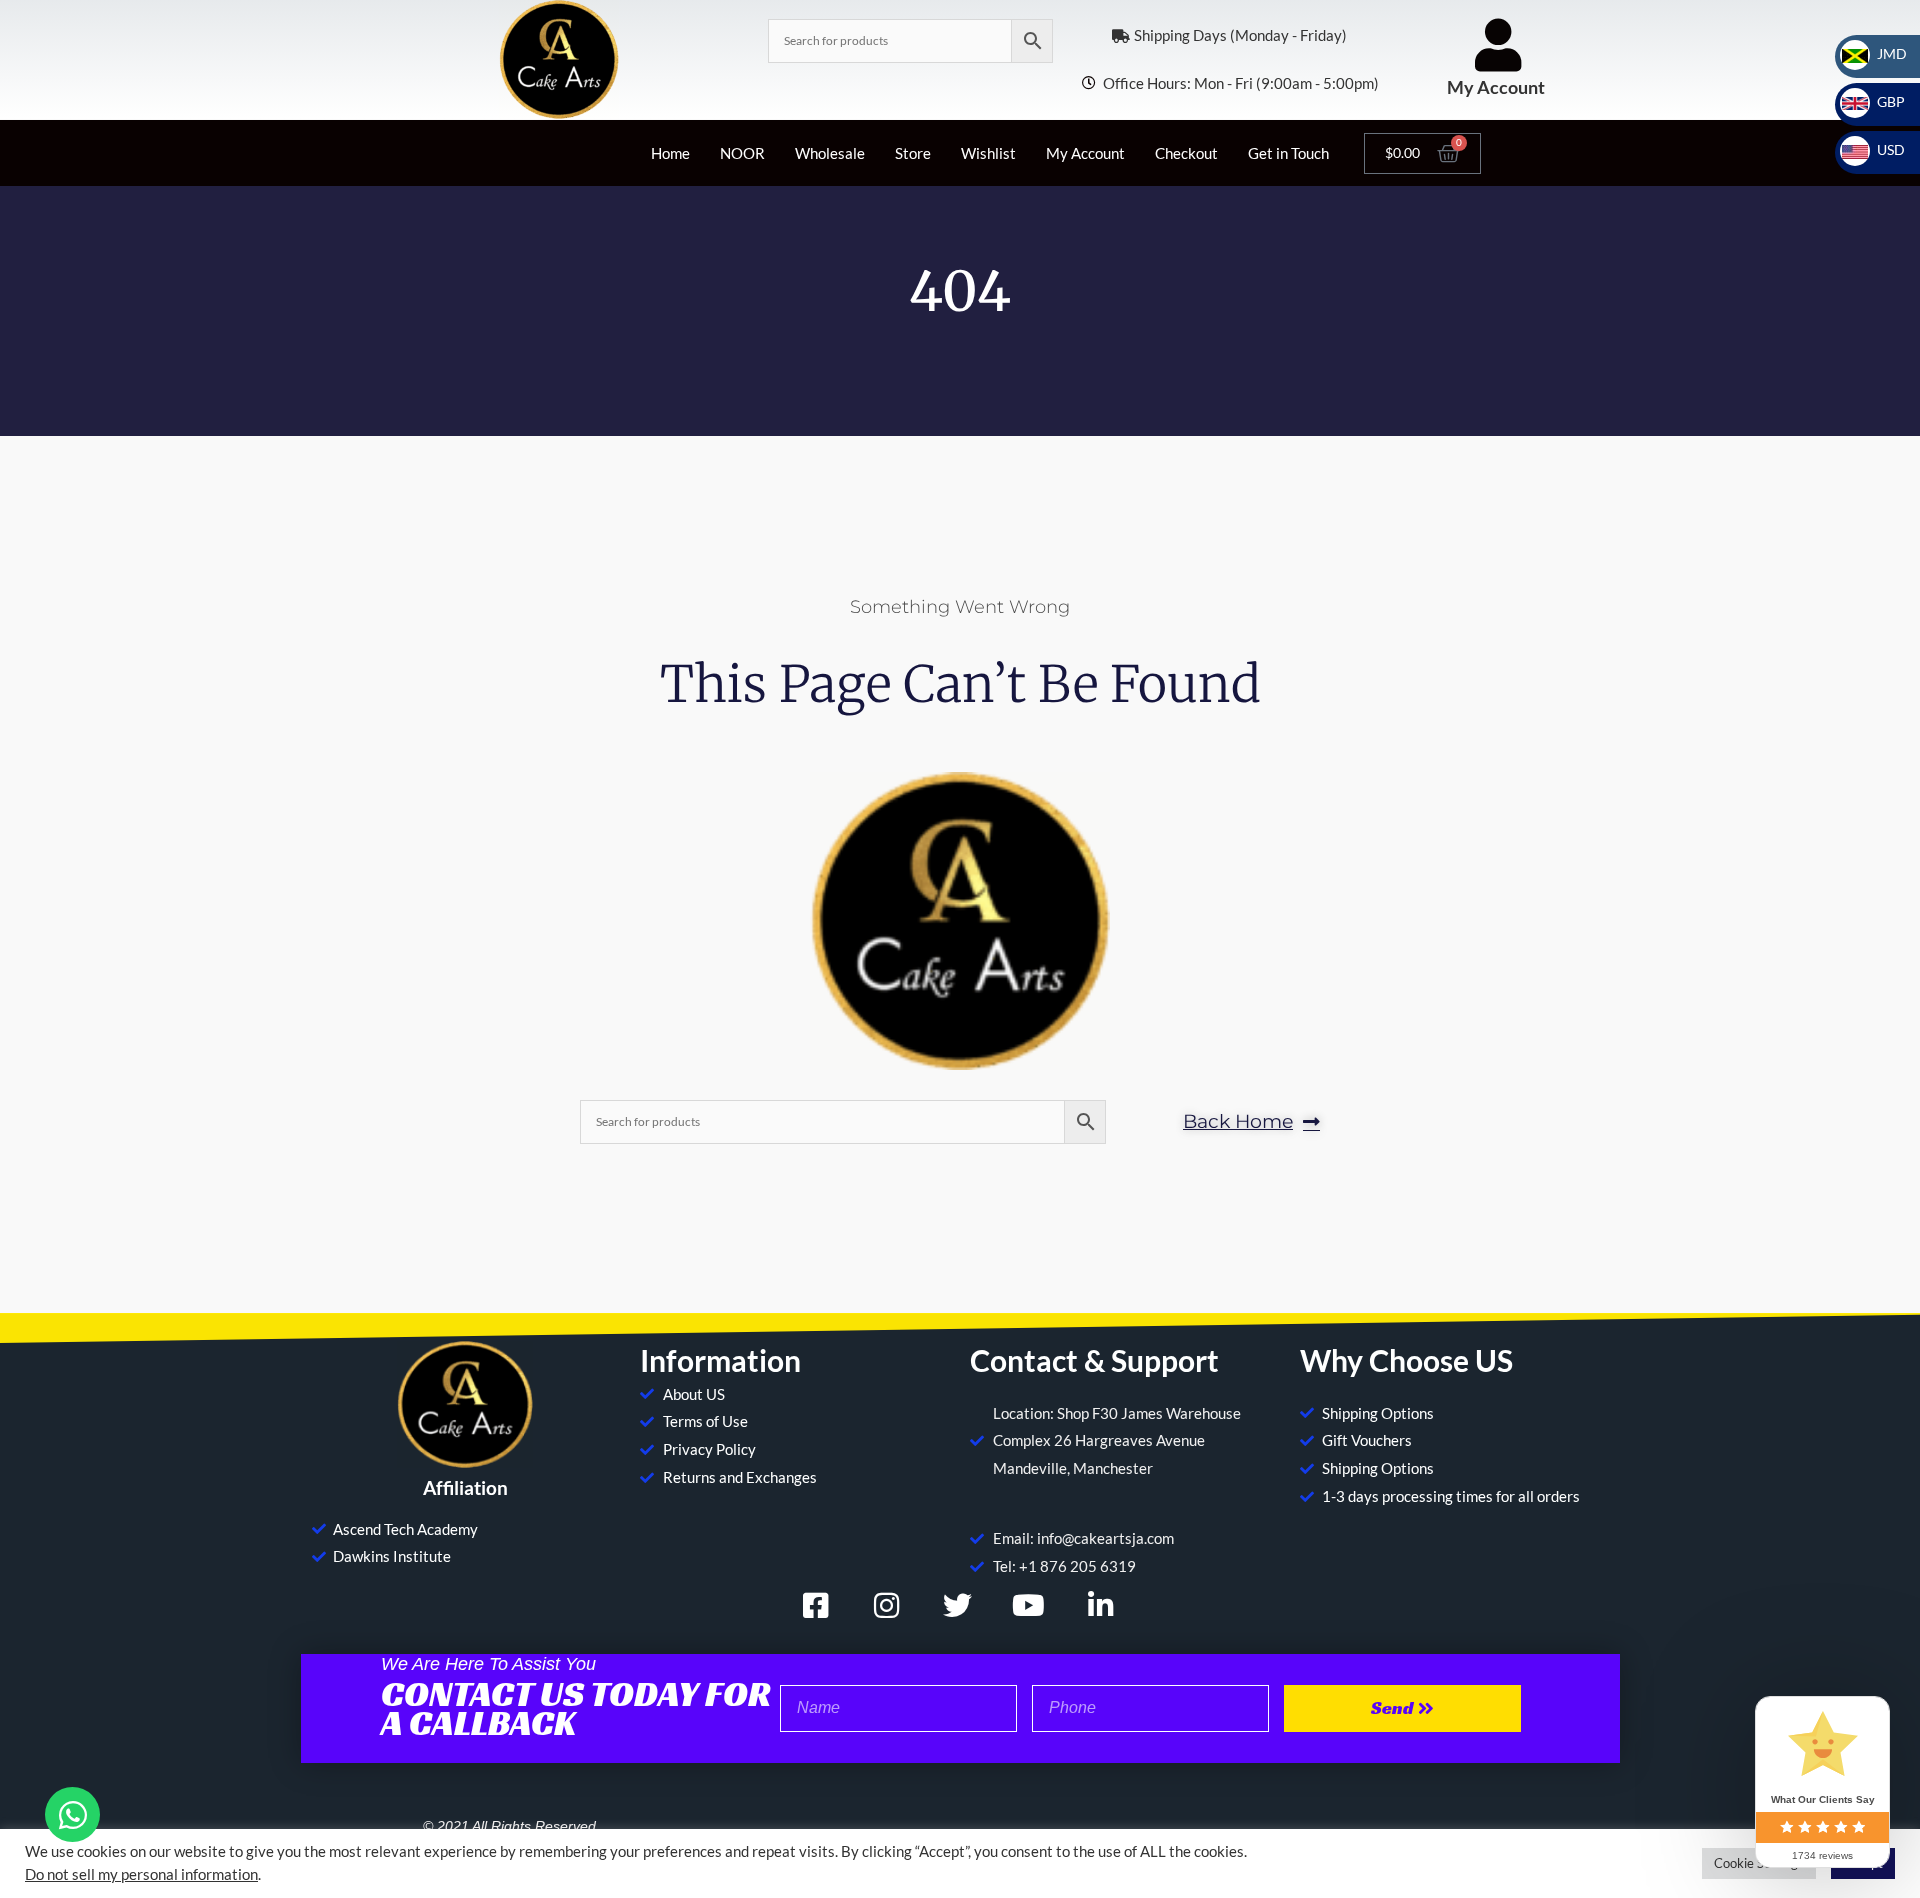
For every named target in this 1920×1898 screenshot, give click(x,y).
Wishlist (988, 153)
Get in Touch (1288, 153)
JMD (1880, 53)
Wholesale (830, 153)
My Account (1496, 87)
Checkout (1186, 153)
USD (1879, 149)
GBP (1879, 101)
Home (670, 153)
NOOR (742, 153)
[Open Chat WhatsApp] (72, 1814)
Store (913, 153)
